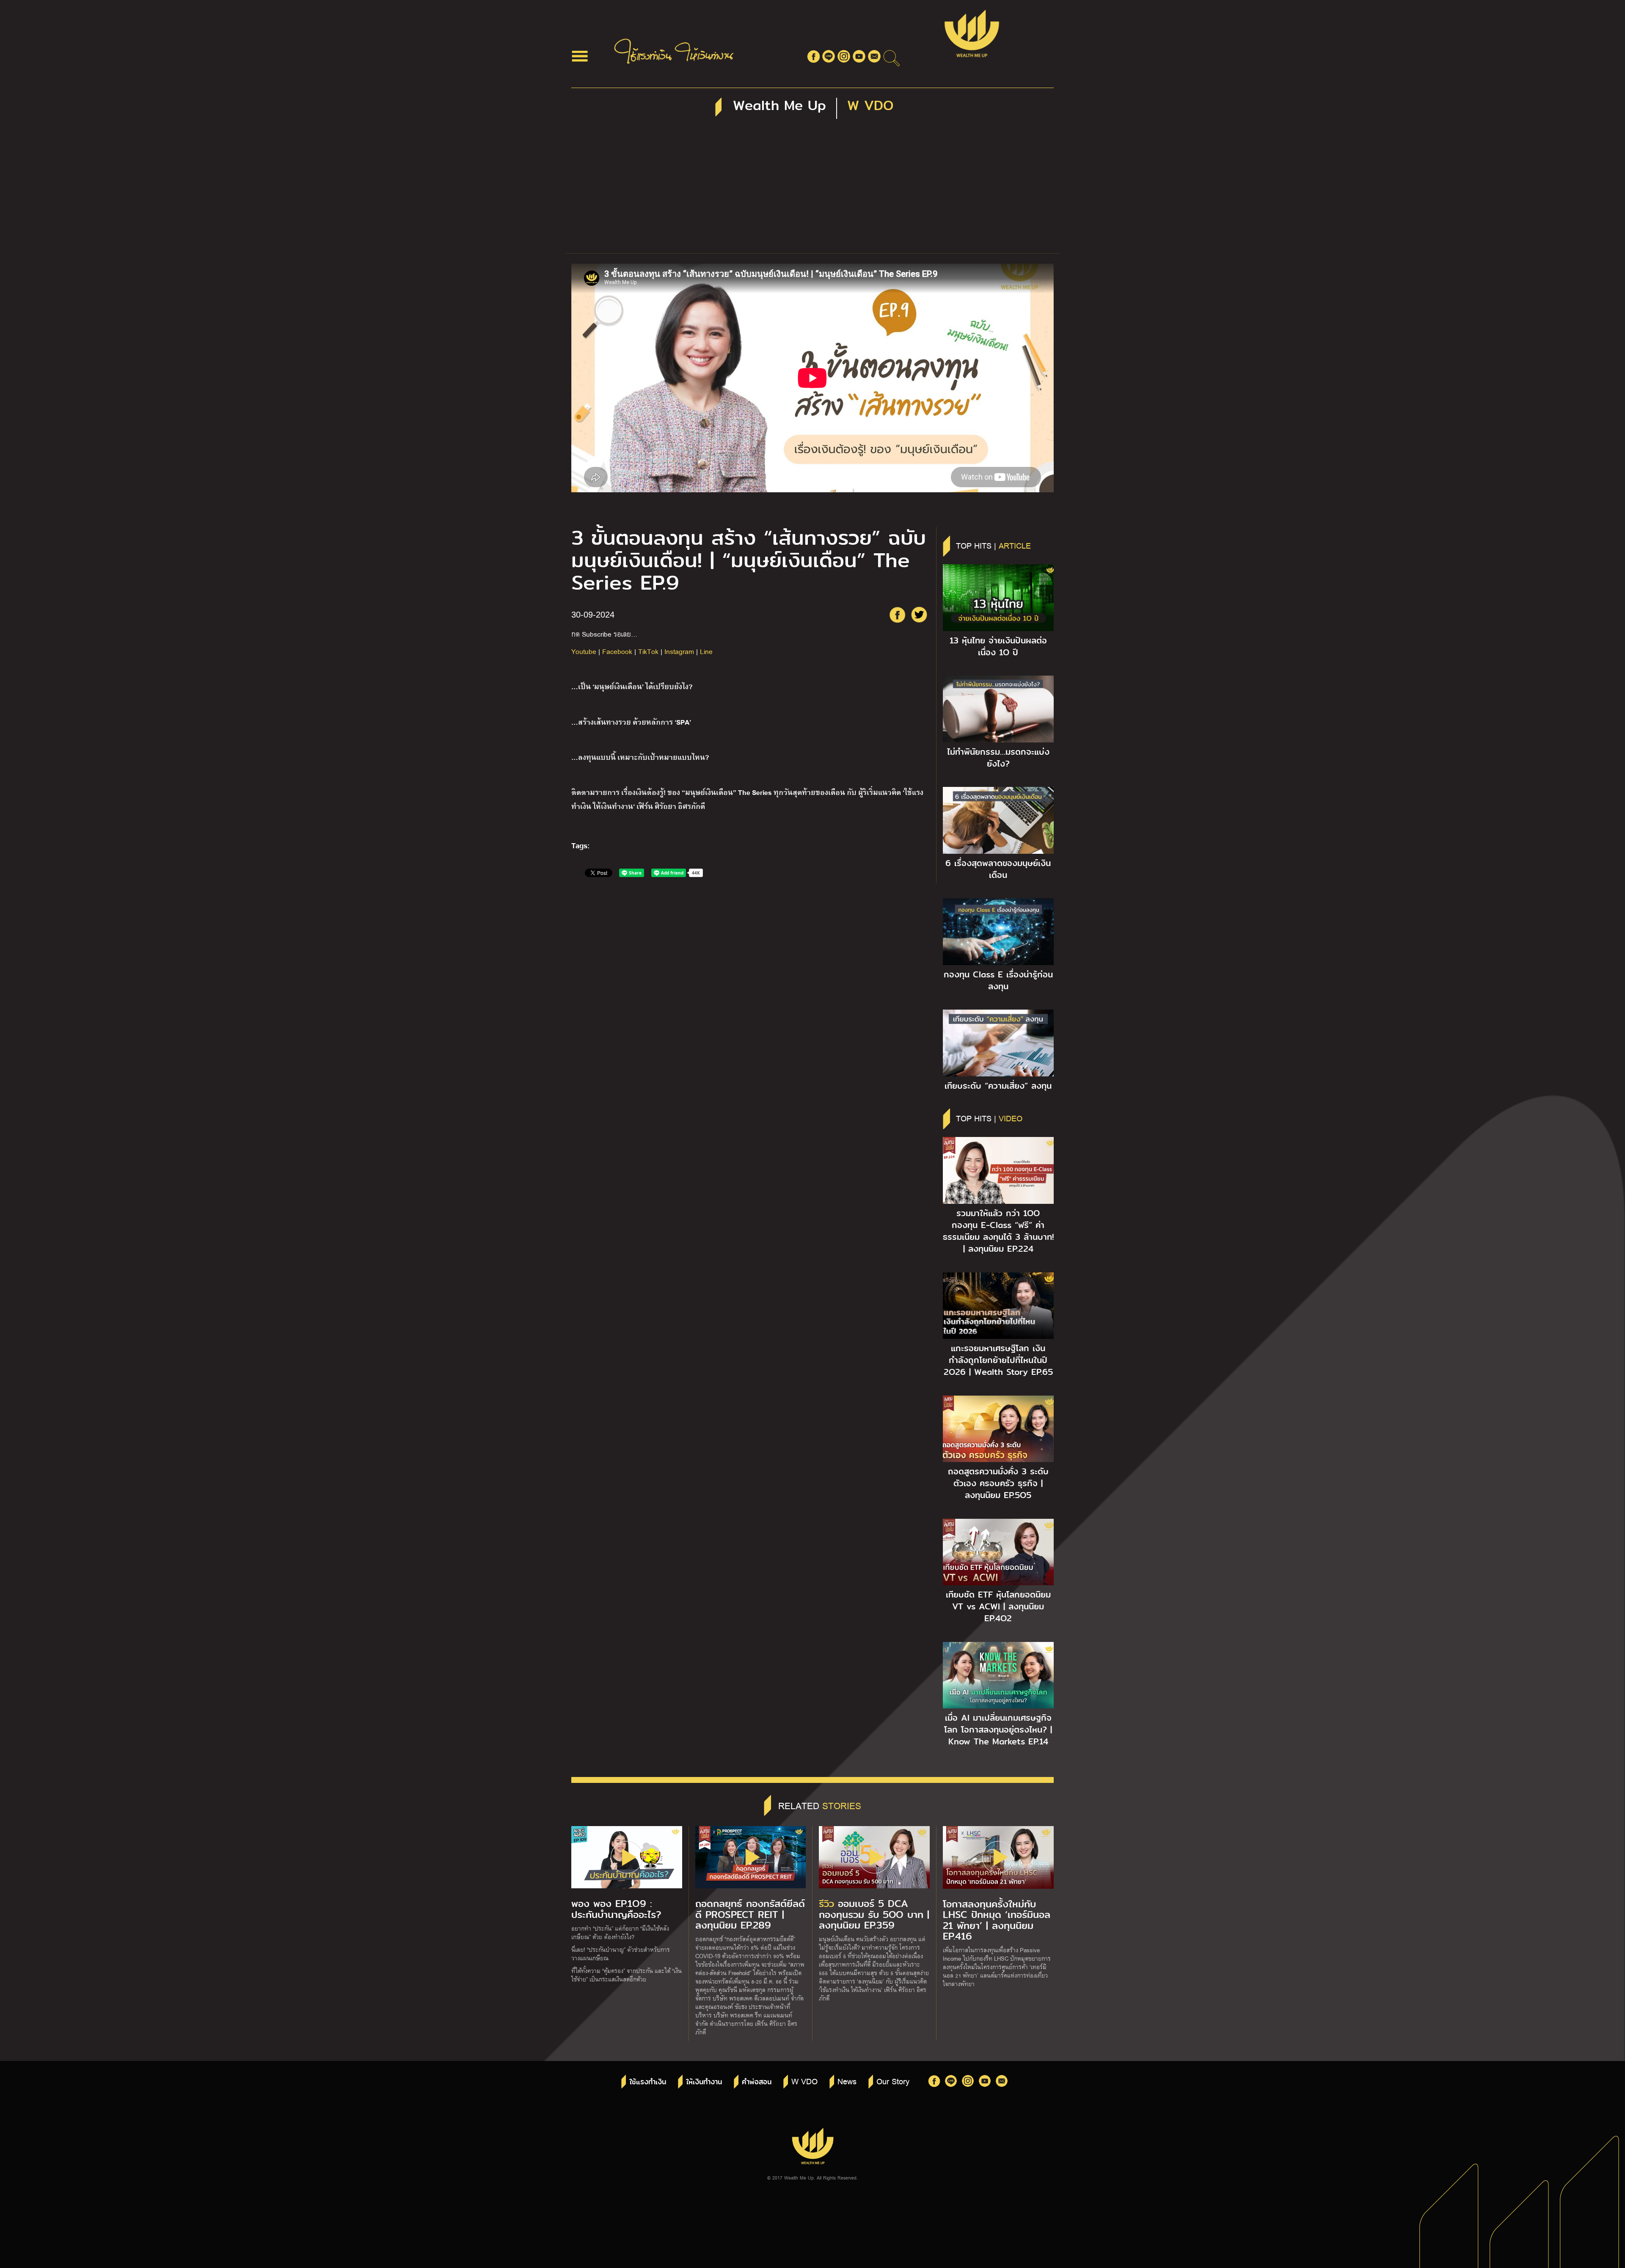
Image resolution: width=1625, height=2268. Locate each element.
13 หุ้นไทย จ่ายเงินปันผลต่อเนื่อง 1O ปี (998, 646)
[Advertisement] (812, 190)
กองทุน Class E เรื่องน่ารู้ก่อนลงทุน (998, 980)
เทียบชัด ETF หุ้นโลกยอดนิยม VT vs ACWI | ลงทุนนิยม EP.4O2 (998, 1606)
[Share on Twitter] (919, 615)
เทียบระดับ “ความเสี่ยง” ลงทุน (998, 1086)
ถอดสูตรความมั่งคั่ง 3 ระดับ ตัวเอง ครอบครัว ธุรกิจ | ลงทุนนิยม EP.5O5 (998, 1483)
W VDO (804, 2081)
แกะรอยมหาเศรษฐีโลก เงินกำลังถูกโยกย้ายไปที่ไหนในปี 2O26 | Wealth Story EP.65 (998, 1360)
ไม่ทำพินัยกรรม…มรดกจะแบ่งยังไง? (998, 758)
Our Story (893, 2081)
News (847, 2081)
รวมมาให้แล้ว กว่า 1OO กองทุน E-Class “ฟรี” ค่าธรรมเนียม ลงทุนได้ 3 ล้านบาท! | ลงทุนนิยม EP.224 (998, 1231)
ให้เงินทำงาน (704, 2082)
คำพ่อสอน (757, 2082)
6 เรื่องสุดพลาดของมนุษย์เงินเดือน (998, 869)
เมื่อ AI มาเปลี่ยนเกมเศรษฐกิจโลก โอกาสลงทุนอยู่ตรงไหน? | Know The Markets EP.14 (998, 1730)
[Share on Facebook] (897, 615)
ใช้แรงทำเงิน (648, 2082)
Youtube (584, 651)
